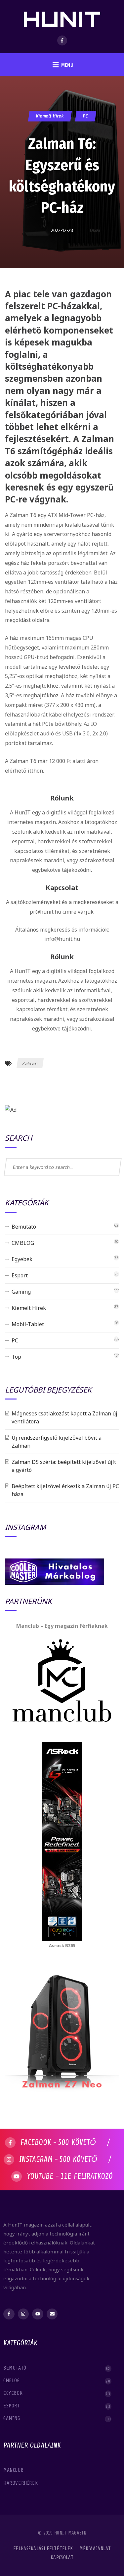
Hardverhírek (21, 2483)
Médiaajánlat (95, 2549)
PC (85, 116)
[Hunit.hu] (62, 15)
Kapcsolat (62, 2558)
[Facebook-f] (9, 2314)
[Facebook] (62, 40)
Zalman (30, 1063)
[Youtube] (38, 2314)
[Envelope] (52, 2314)
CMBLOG (23, 1243)
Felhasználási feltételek (43, 2549)
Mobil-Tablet (28, 1324)
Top (16, 1357)
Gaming (21, 1292)
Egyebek (22, 1259)
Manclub (14, 2470)
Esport (20, 1275)
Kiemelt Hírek (50, 116)
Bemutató (24, 1227)
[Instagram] (23, 2314)
